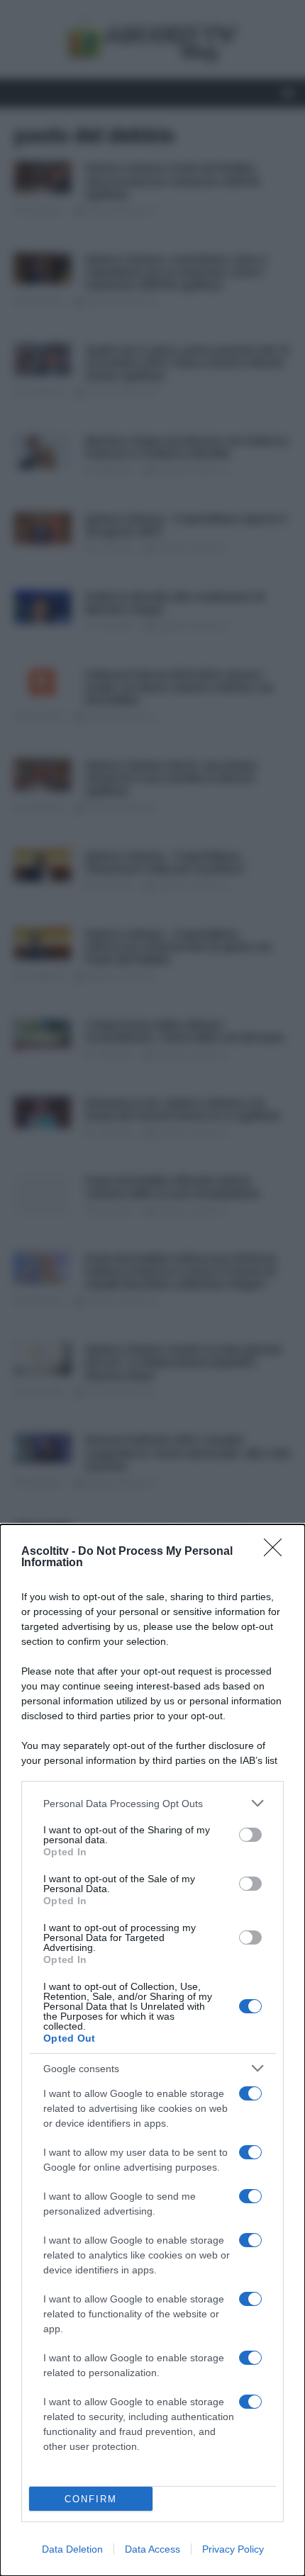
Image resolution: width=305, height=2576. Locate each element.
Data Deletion (72, 2549)
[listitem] (152, 1803)
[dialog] (152, 2050)
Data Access (152, 2549)
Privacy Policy (233, 2549)
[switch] (250, 1835)
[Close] (277, 1552)
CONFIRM (91, 2499)
